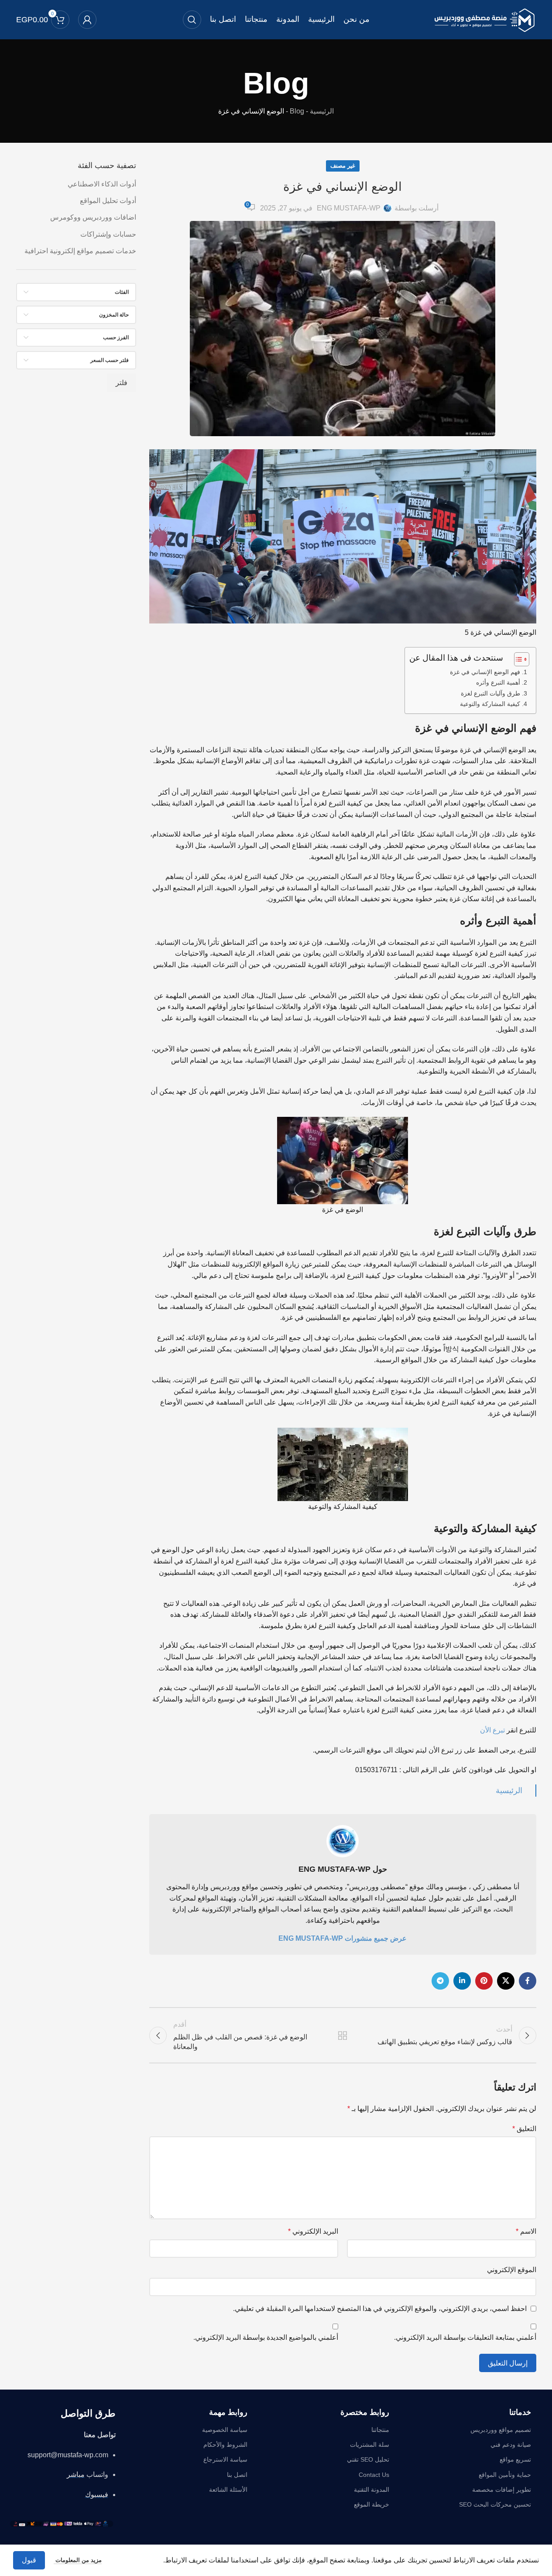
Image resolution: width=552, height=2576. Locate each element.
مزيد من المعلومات (78, 2560)
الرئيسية (322, 111)
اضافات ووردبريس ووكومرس (93, 217)
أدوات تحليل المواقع (108, 201)
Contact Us (374, 2475)
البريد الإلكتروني (313, 2231)
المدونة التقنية (372, 2490)
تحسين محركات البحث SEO (495, 2504)
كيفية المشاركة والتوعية (490, 704)
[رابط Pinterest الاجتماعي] (484, 1981)
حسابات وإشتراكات (108, 234)
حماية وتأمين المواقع (505, 2475)
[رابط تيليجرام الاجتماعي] (440, 1981)
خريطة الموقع (372, 2504)
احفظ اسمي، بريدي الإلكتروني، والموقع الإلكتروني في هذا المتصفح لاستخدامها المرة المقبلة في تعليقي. (380, 2309)
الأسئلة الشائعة (228, 2490)
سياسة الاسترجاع (225, 2459)
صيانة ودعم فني (511, 2445)
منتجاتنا (380, 2430)
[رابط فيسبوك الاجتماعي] (528, 1981)
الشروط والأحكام (225, 2445)
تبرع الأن (492, 1730)
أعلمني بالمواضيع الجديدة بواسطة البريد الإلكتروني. (266, 2337)
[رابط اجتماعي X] (506, 1981)
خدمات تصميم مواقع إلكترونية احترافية (80, 251)
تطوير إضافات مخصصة (502, 2490)
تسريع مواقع (515, 2459)
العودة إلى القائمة (343, 2035)
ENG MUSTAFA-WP (349, 208)
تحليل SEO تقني (368, 2459)
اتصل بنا (237, 2475)
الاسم (526, 2231)
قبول (29, 2560)
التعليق (524, 2129)
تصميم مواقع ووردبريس (501, 2430)
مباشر (76, 2474)
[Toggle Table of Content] (517, 659)
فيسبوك (97, 2495)
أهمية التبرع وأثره (498, 682)
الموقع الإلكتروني (512, 2270)
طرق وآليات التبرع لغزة (490, 693)
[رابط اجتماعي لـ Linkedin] (462, 1981)
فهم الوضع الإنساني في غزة (485, 672)
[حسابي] (87, 20)
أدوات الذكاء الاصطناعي (102, 184)
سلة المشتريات (370, 2445)
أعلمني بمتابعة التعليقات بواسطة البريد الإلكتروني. (465, 2337)
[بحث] (192, 20)
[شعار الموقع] (484, 19)
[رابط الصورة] (62, 2523)
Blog (297, 111)
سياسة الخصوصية (225, 2430)
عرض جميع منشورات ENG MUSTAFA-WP (343, 1938)
